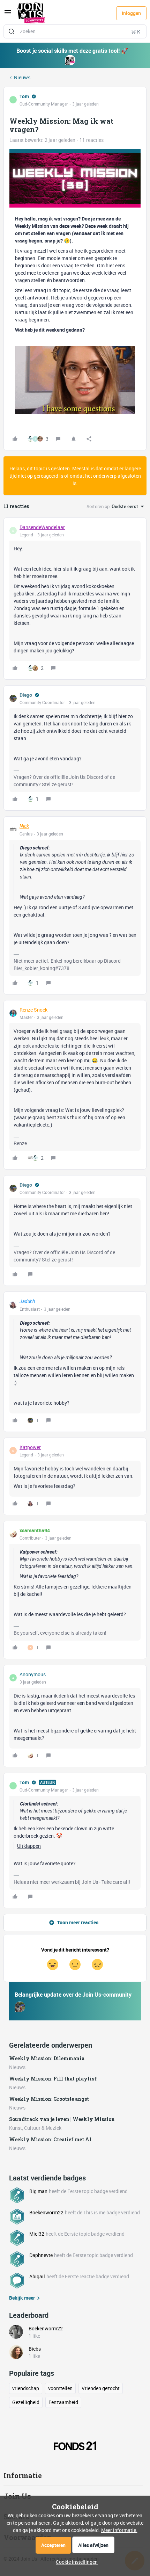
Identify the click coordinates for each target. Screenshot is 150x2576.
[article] (75, 599)
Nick (24, 826)
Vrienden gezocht (101, 2388)
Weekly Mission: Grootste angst (49, 2099)
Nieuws (22, 77)
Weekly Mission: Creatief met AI (50, 2139)
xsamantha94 (35, 1530)
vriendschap (26, 2388)
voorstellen (60, 2388)
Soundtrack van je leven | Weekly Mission (62, 2119)
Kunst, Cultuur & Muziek (35, 2128)
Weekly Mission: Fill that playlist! (53, 2079)
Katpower (30, 1447)
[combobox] (75, 31)
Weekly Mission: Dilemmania (47, 2058)
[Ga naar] (12, 31)
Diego (26, 695)
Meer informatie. (119, 2530)
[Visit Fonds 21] (75, 2446)
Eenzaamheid (63, 2402)
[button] (8, 15)
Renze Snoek (33, 1010)
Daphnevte (41, 2255)
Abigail (37, 2276)
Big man (38, 2191)
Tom (24, 96)
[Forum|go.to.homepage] (31, 13)
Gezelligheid (26, 2402)
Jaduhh (27, 1301)
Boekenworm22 (46, 2212)
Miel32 (37, 2234)
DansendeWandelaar (42, 527)
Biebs (35, 2349)
